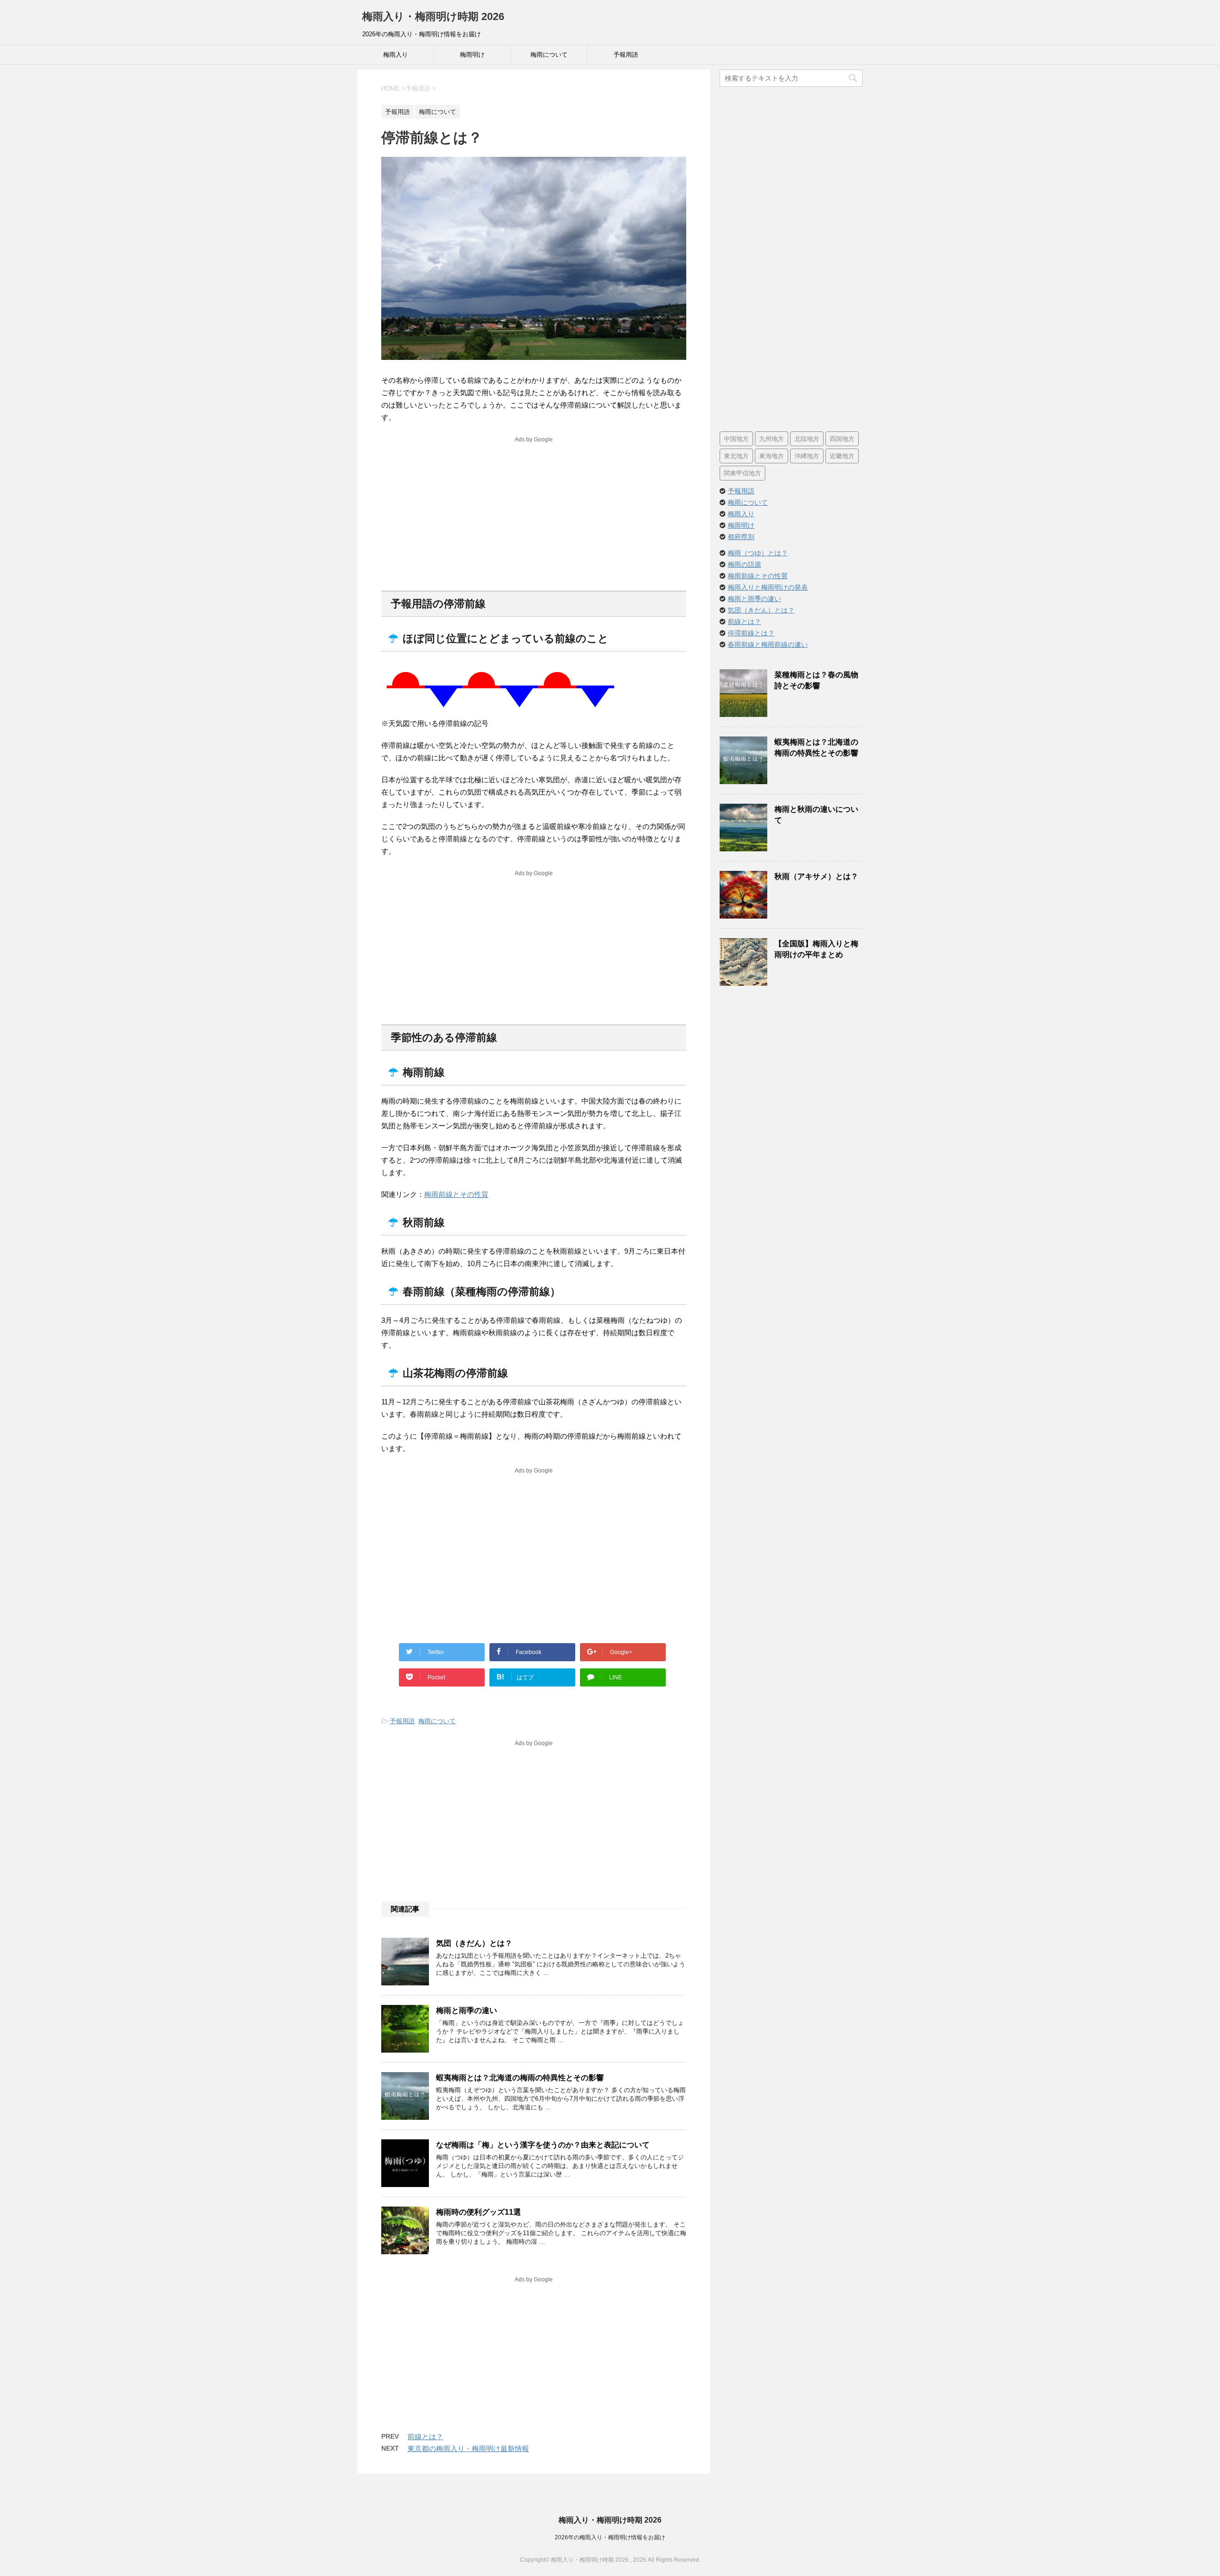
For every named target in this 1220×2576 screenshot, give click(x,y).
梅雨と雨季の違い (467, 2010)
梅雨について (549, 55)
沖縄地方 (807, 456)
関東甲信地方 (742, 473)
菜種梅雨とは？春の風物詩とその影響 (816, 680)
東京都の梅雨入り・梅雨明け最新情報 (468, 2448)
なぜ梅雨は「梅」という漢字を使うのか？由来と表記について (543, 2145)
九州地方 (772, 439)
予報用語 (626, 55)
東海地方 (772, 456)
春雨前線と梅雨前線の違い (768, 644)
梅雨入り (396, 55)
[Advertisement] (534, 512)
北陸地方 (807, 439)
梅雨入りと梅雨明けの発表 (768, 587)
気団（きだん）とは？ (474, 1943)
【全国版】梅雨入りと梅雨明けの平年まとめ (816, 949)
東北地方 (736, 456)
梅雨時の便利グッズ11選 (478, 2212)
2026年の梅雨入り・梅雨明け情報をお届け (610, 2537)
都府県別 (741, 537)
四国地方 (842, 439)
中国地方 (736, 439)
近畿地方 (842, 456)
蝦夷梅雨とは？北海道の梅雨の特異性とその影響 (520, 2078)
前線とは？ (425, 2437)
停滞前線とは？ (751, 633)
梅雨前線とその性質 (456, 1194)
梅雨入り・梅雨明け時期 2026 (433, 16)
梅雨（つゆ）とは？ (758, 553)
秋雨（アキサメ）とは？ (816, 876)
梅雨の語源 (744, 564)
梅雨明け (472, 55)
